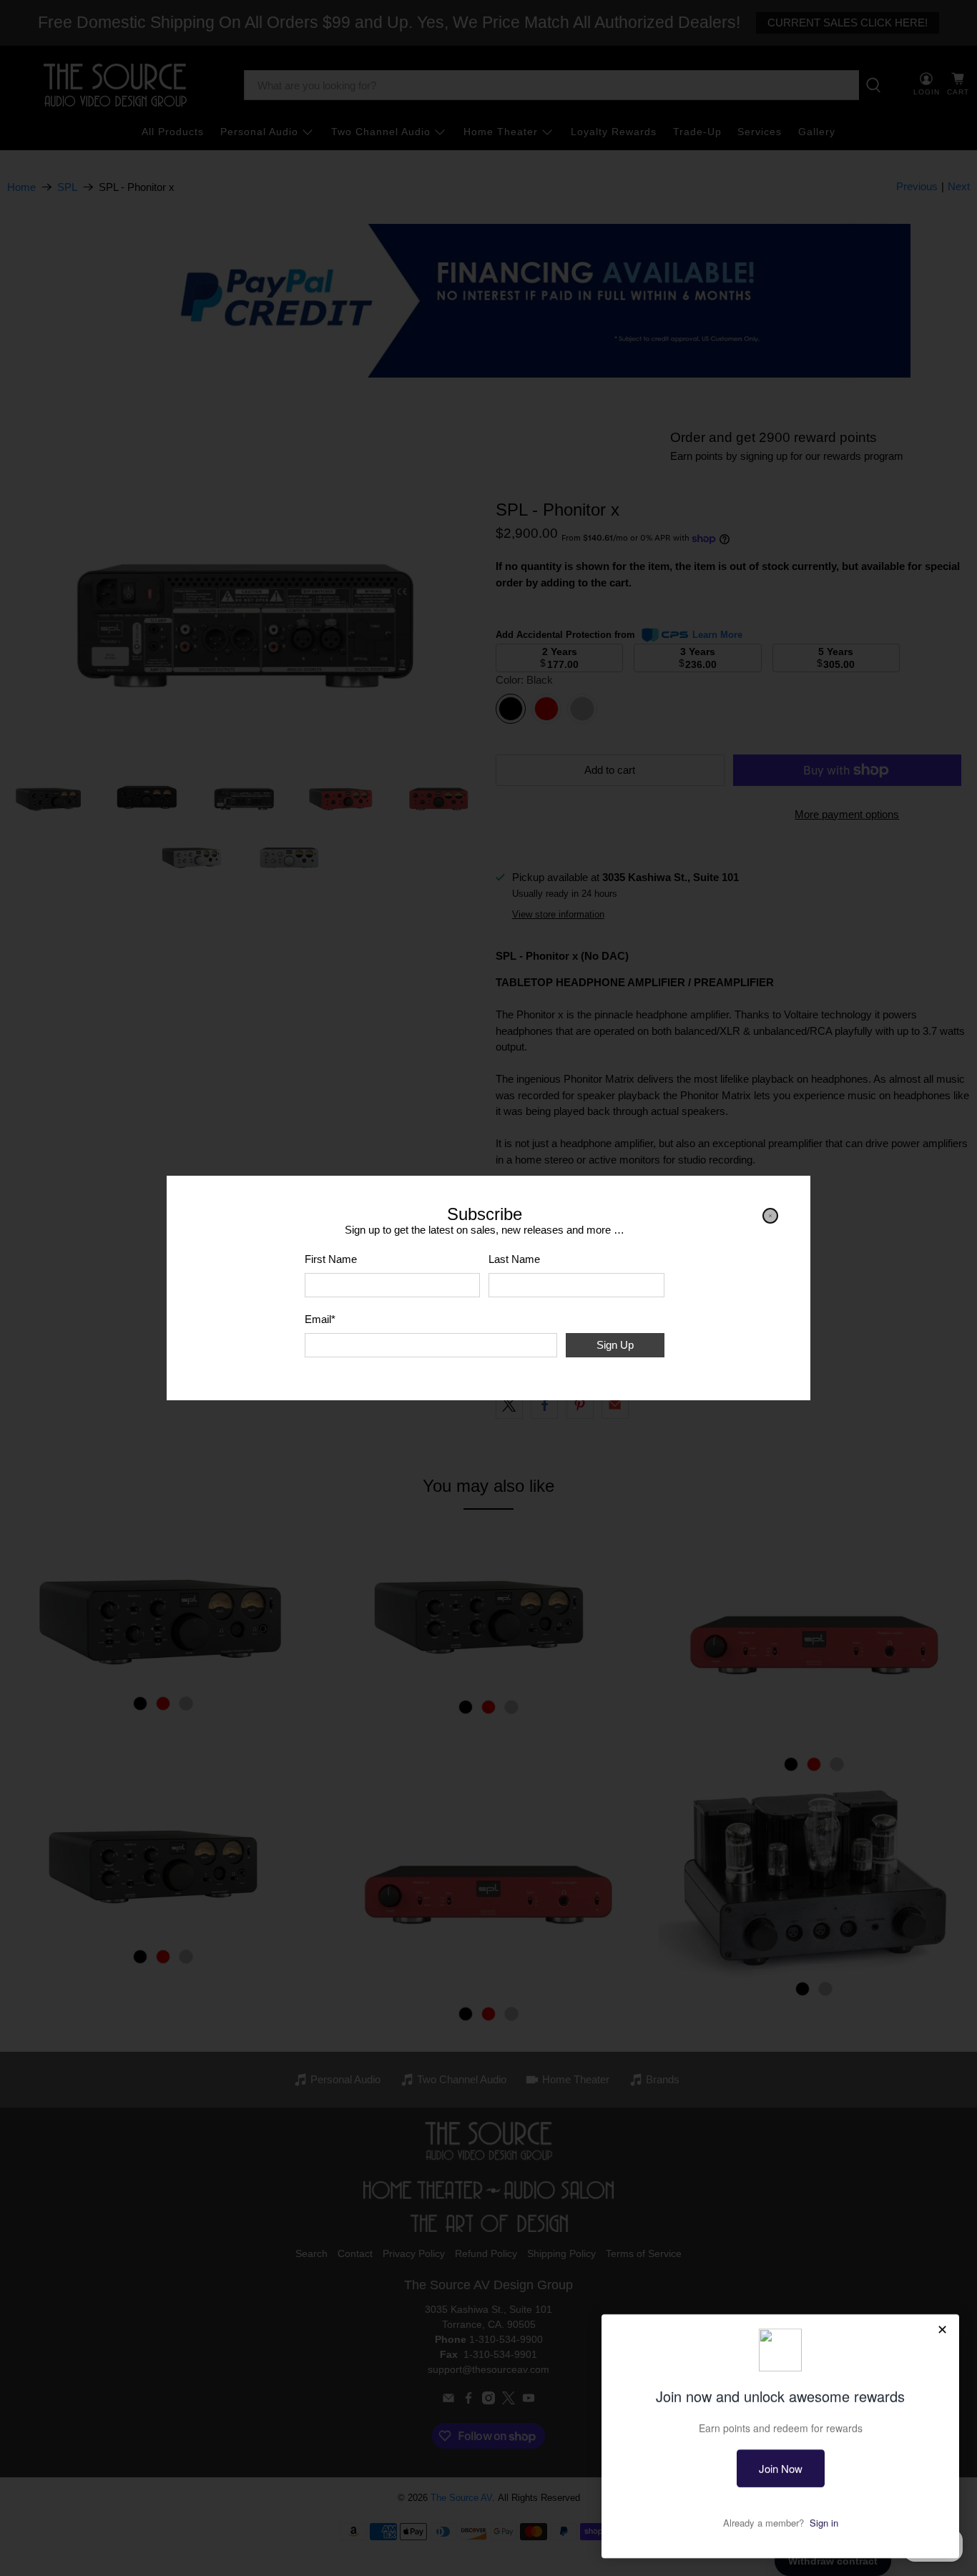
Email (320, 1319)
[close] (770, 1216)
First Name (331, 1259)
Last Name (514, 1259)
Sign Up (615, 1345)
